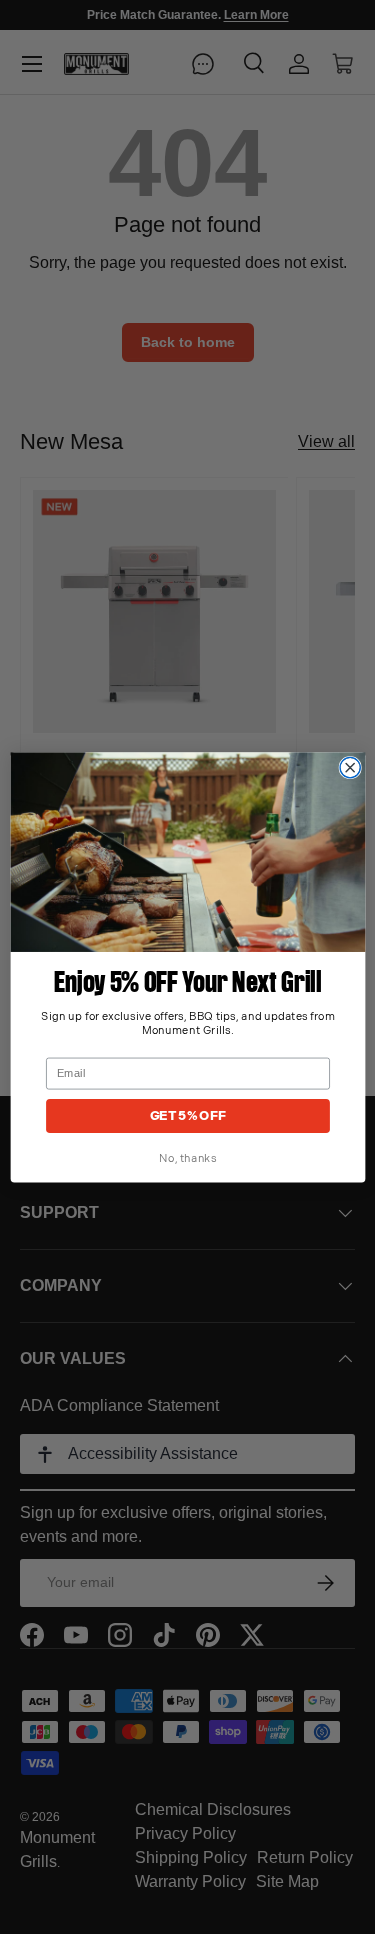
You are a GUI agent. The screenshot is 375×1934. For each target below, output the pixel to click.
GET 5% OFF (187, 1115)
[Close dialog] (350, 767)
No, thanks (187, 1157)
